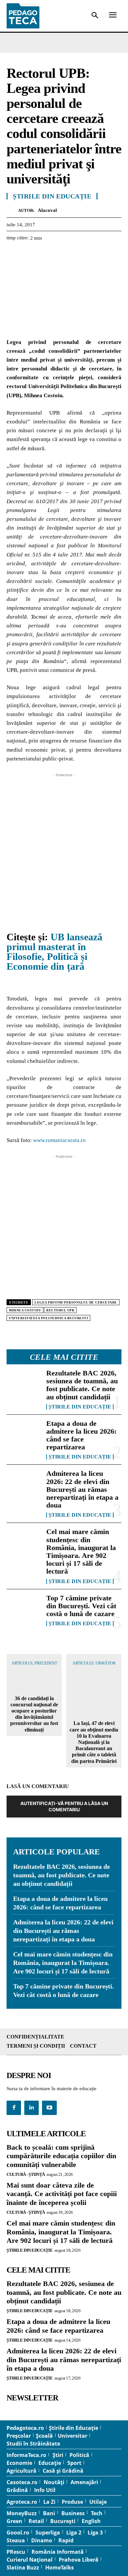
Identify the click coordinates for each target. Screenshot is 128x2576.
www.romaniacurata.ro (59, 1140)
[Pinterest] (43, 254)
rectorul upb (60, 1310)
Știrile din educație (80, 1407)
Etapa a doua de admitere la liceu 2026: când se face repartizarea (81, 1435)
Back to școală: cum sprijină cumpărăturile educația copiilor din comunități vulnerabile (61, 2156)
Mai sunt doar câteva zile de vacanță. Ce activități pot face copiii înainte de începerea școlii (62, 2194)
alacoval (47, 210)
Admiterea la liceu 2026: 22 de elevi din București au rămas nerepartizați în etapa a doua (82, 1489)
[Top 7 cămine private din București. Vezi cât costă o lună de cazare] (24, 1610)
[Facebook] (13, 254)
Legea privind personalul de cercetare (76, 1302)
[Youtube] (49, 2108)
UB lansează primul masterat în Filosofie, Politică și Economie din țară (54, 952)
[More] (89, 254)
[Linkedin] (74, 254)
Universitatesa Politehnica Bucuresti (48, 1318)
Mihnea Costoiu (25, 1310)
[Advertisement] (64, 842)
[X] (28, 254)
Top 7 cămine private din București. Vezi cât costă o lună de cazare (81, 1606)
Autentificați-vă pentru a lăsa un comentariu (64, 1806)
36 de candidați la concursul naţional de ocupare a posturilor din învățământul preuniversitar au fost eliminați (34, 1714)
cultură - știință (26, 2174)
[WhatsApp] (58, 254)
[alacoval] (12, 210)
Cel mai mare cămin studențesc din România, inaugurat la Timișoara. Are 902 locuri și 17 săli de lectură (81, 1551)
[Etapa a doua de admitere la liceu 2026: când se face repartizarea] (24, 1435)
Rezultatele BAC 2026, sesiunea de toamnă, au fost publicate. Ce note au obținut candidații (82, 1385)
